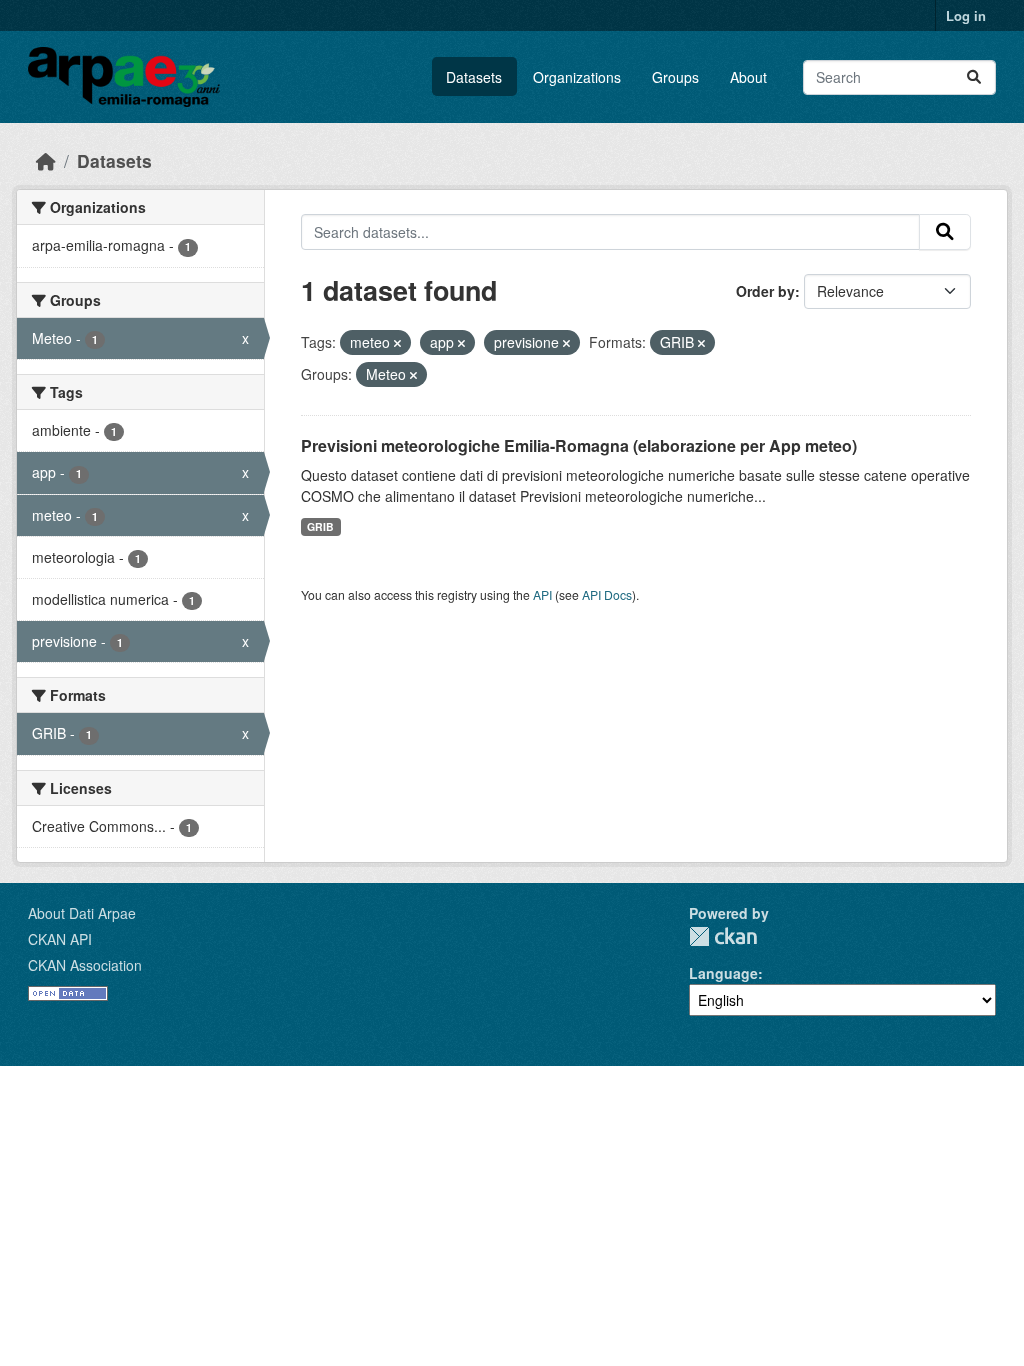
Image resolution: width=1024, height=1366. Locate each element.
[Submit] (974, 77)
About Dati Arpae (82, 913)
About (748, 77)
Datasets (474, 77)
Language (723, 973)
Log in (966, 15)
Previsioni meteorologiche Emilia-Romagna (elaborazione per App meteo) (579, 445)
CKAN (723, 936)
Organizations (577, 77)
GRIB (320, 526)
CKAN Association (85, 965)
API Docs (607, 594)
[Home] (46, 160)
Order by (765, 291)
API (542, 594)
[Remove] (397, 343)
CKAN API (60, 939)
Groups (675, 77)
